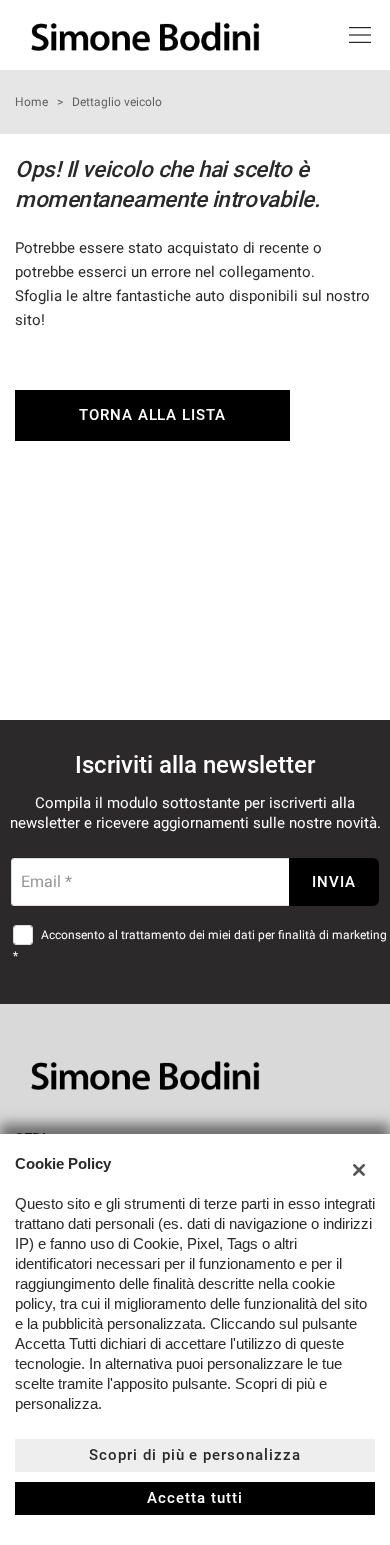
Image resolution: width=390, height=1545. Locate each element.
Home (31, 102)
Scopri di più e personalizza (195, 1455)
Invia (334, 882)
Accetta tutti (194, 1498)
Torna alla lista (152, 415)
